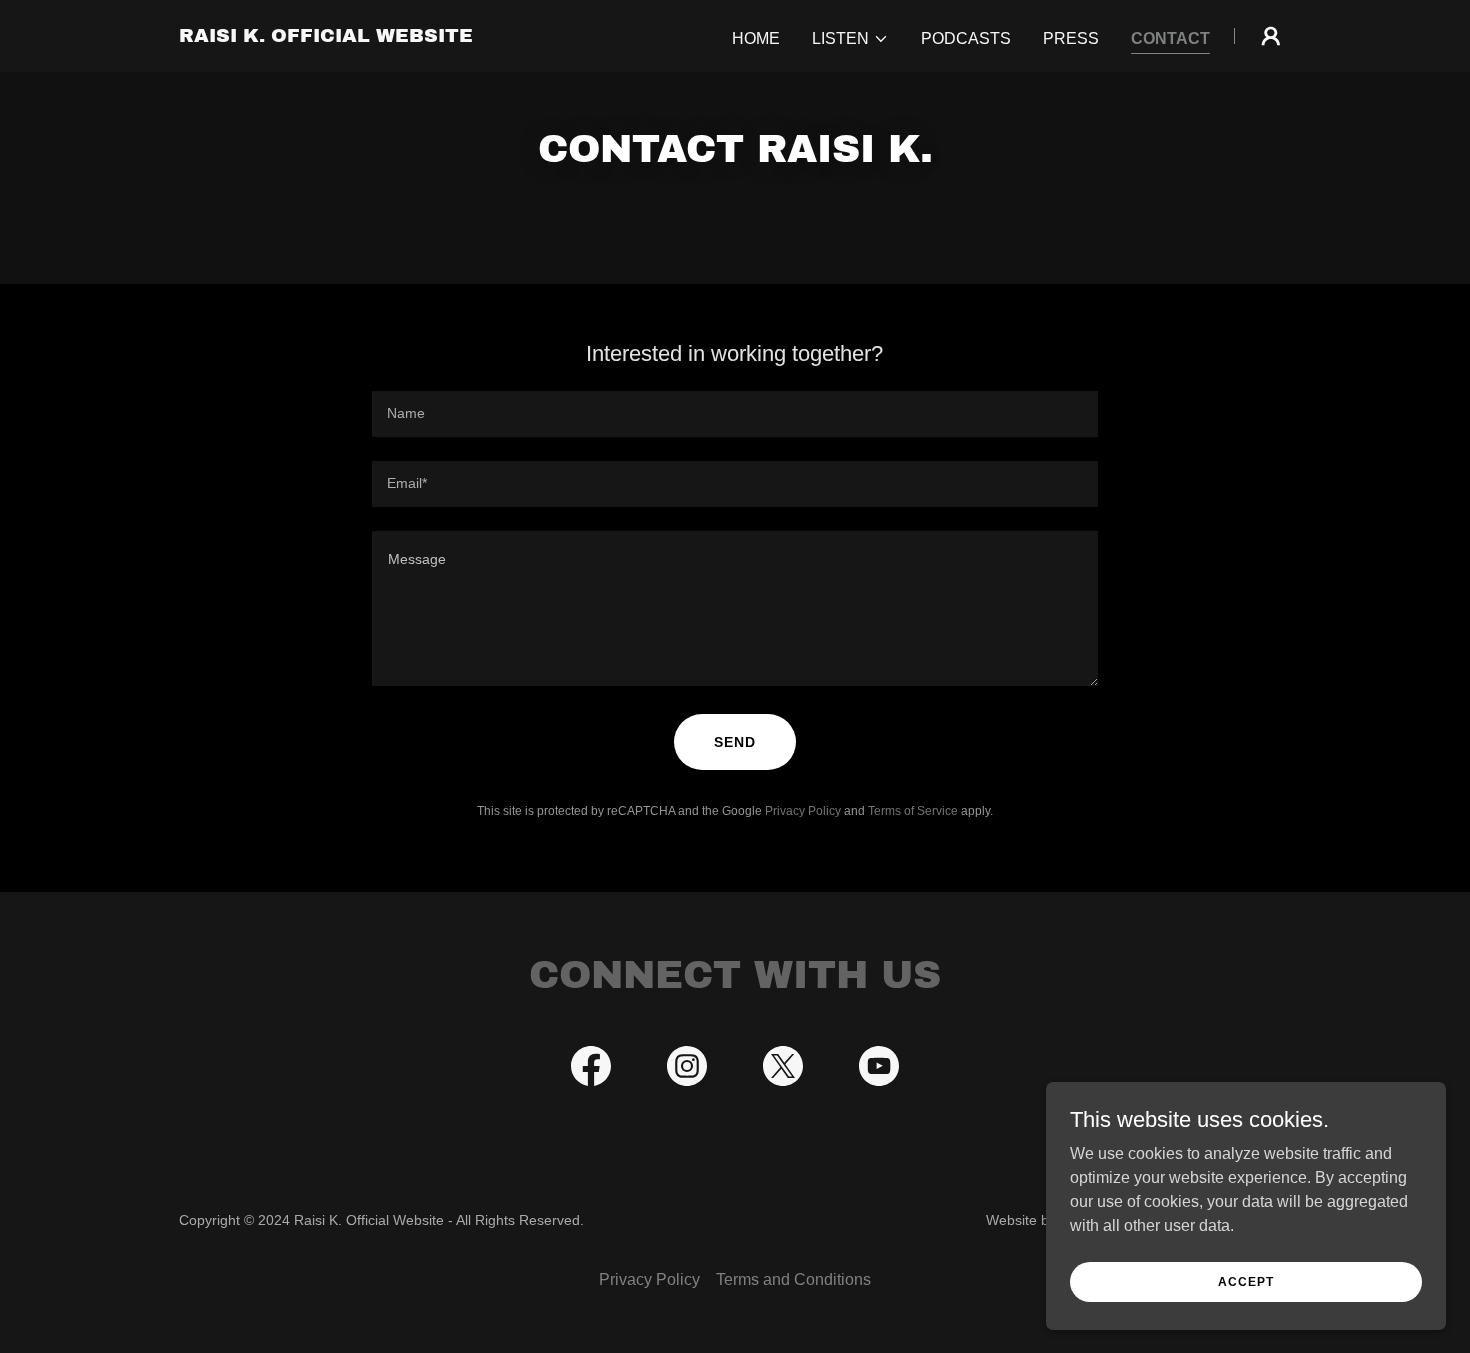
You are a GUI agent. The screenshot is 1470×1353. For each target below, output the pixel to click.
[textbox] (734, 414)
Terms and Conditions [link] (793, 1279)
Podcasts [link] (966, 38)
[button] (850, 39)
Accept (1246, 1281)
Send (735, 742)
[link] (326, 36)
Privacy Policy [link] (803, 811)
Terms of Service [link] (913, 811)
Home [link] (756, 38)
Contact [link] (1170, 38)
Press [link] (1071, 38)
